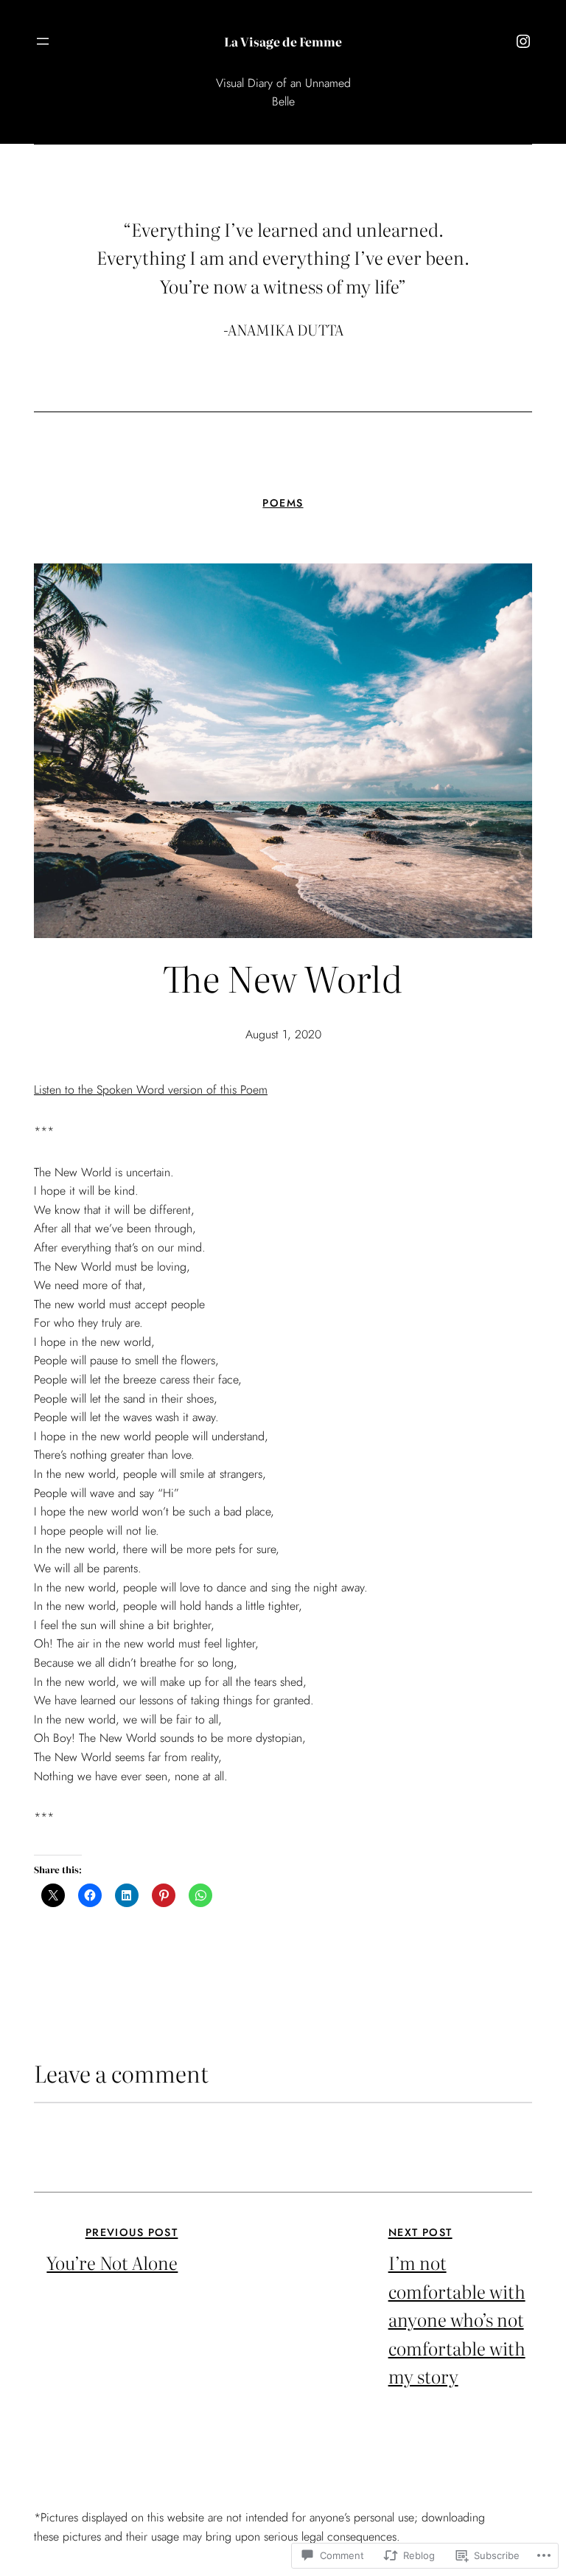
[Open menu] (43, 41)
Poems (283, 503)
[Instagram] (523, 41)
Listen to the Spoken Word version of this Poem (151, 1090)
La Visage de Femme (283, 41)
